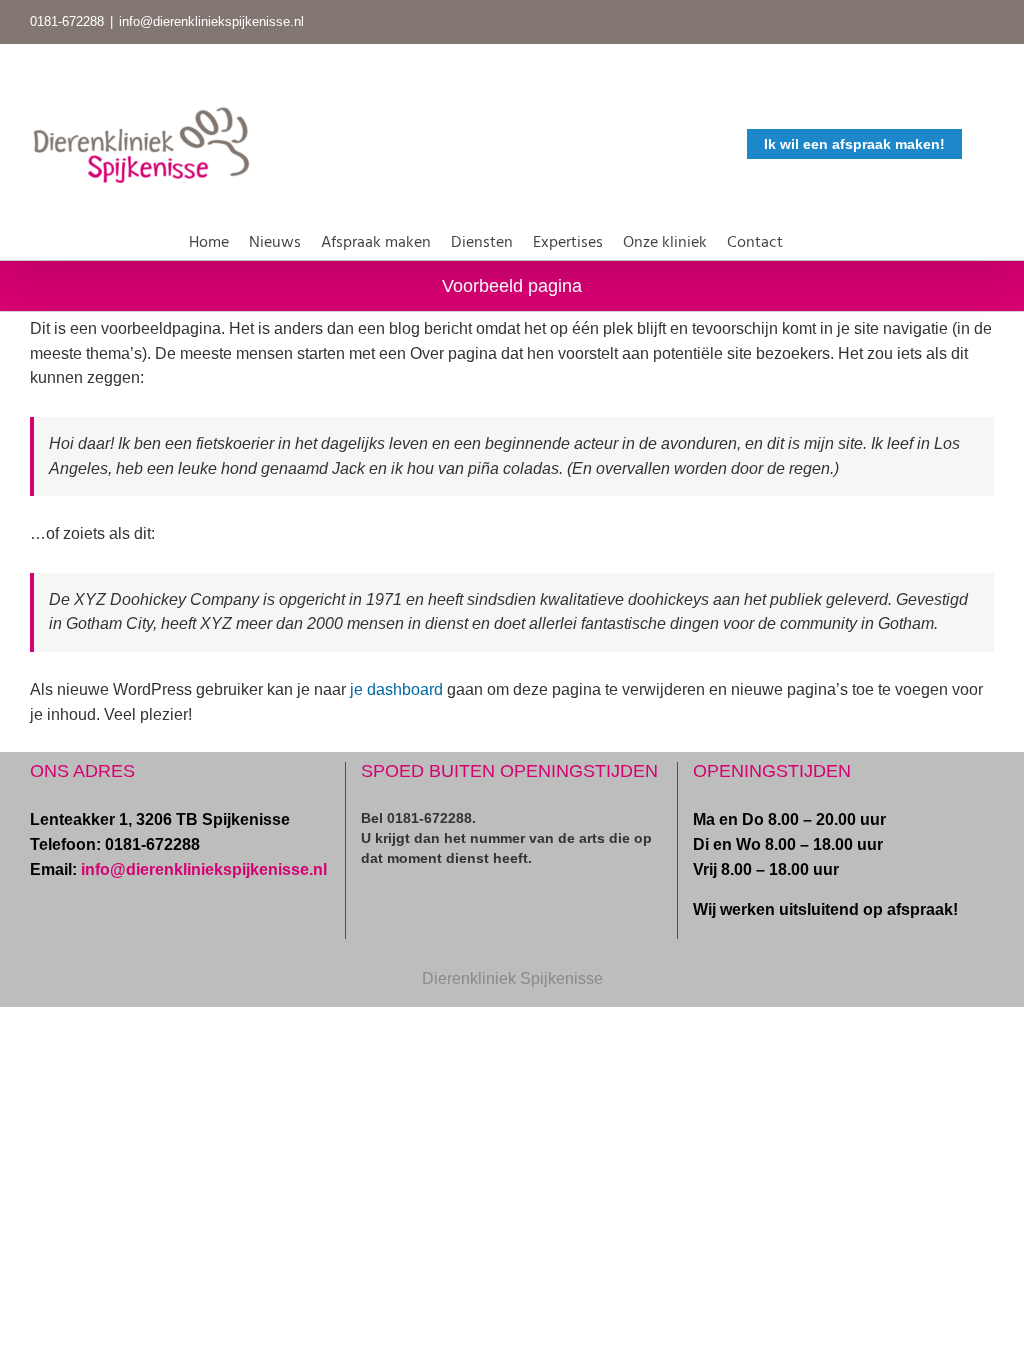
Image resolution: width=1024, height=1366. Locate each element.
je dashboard (396, 689)
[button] (809, 239)
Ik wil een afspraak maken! (854, 144)
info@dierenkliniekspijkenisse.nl (211, 21)
